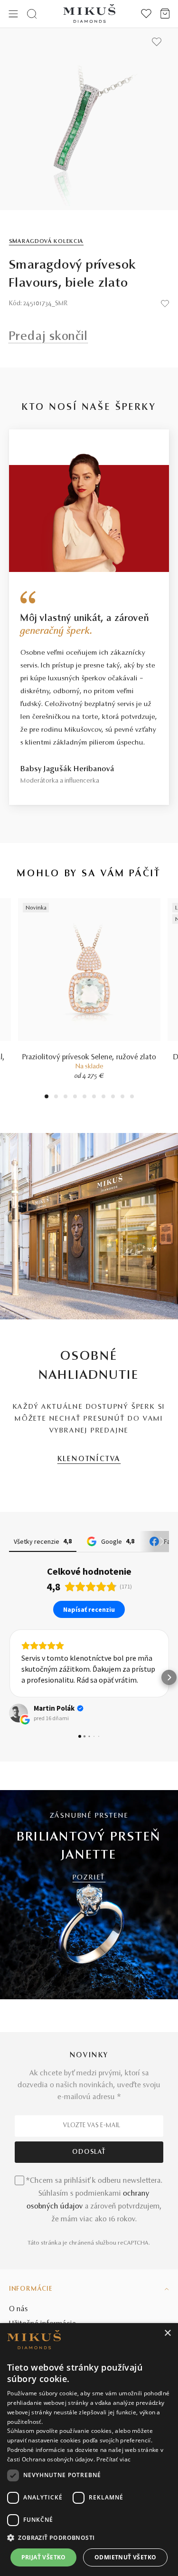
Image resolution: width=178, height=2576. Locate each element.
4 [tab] (75, 1098)
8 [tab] (113, 1098)
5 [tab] (84, 1098)
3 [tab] (65, 1098)
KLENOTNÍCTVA (89, 1459)
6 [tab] (94, 1098)
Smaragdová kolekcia (46, 242)
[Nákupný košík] (165, 14)
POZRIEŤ (89, 1878)
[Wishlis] (146, 14)
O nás (19, 2309)
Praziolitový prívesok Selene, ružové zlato (89, 1057)
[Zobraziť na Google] (19, 1713)
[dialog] (89, 2450)
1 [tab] (47, 1098)
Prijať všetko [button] (44, 2557)
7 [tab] (103, 1098)
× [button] (167, 2333)
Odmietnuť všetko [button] (125, 2557)
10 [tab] (132, 1098)
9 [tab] (122, 1098)
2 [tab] (56, 1098)
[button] (9, 1677)
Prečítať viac (113, 2459)
